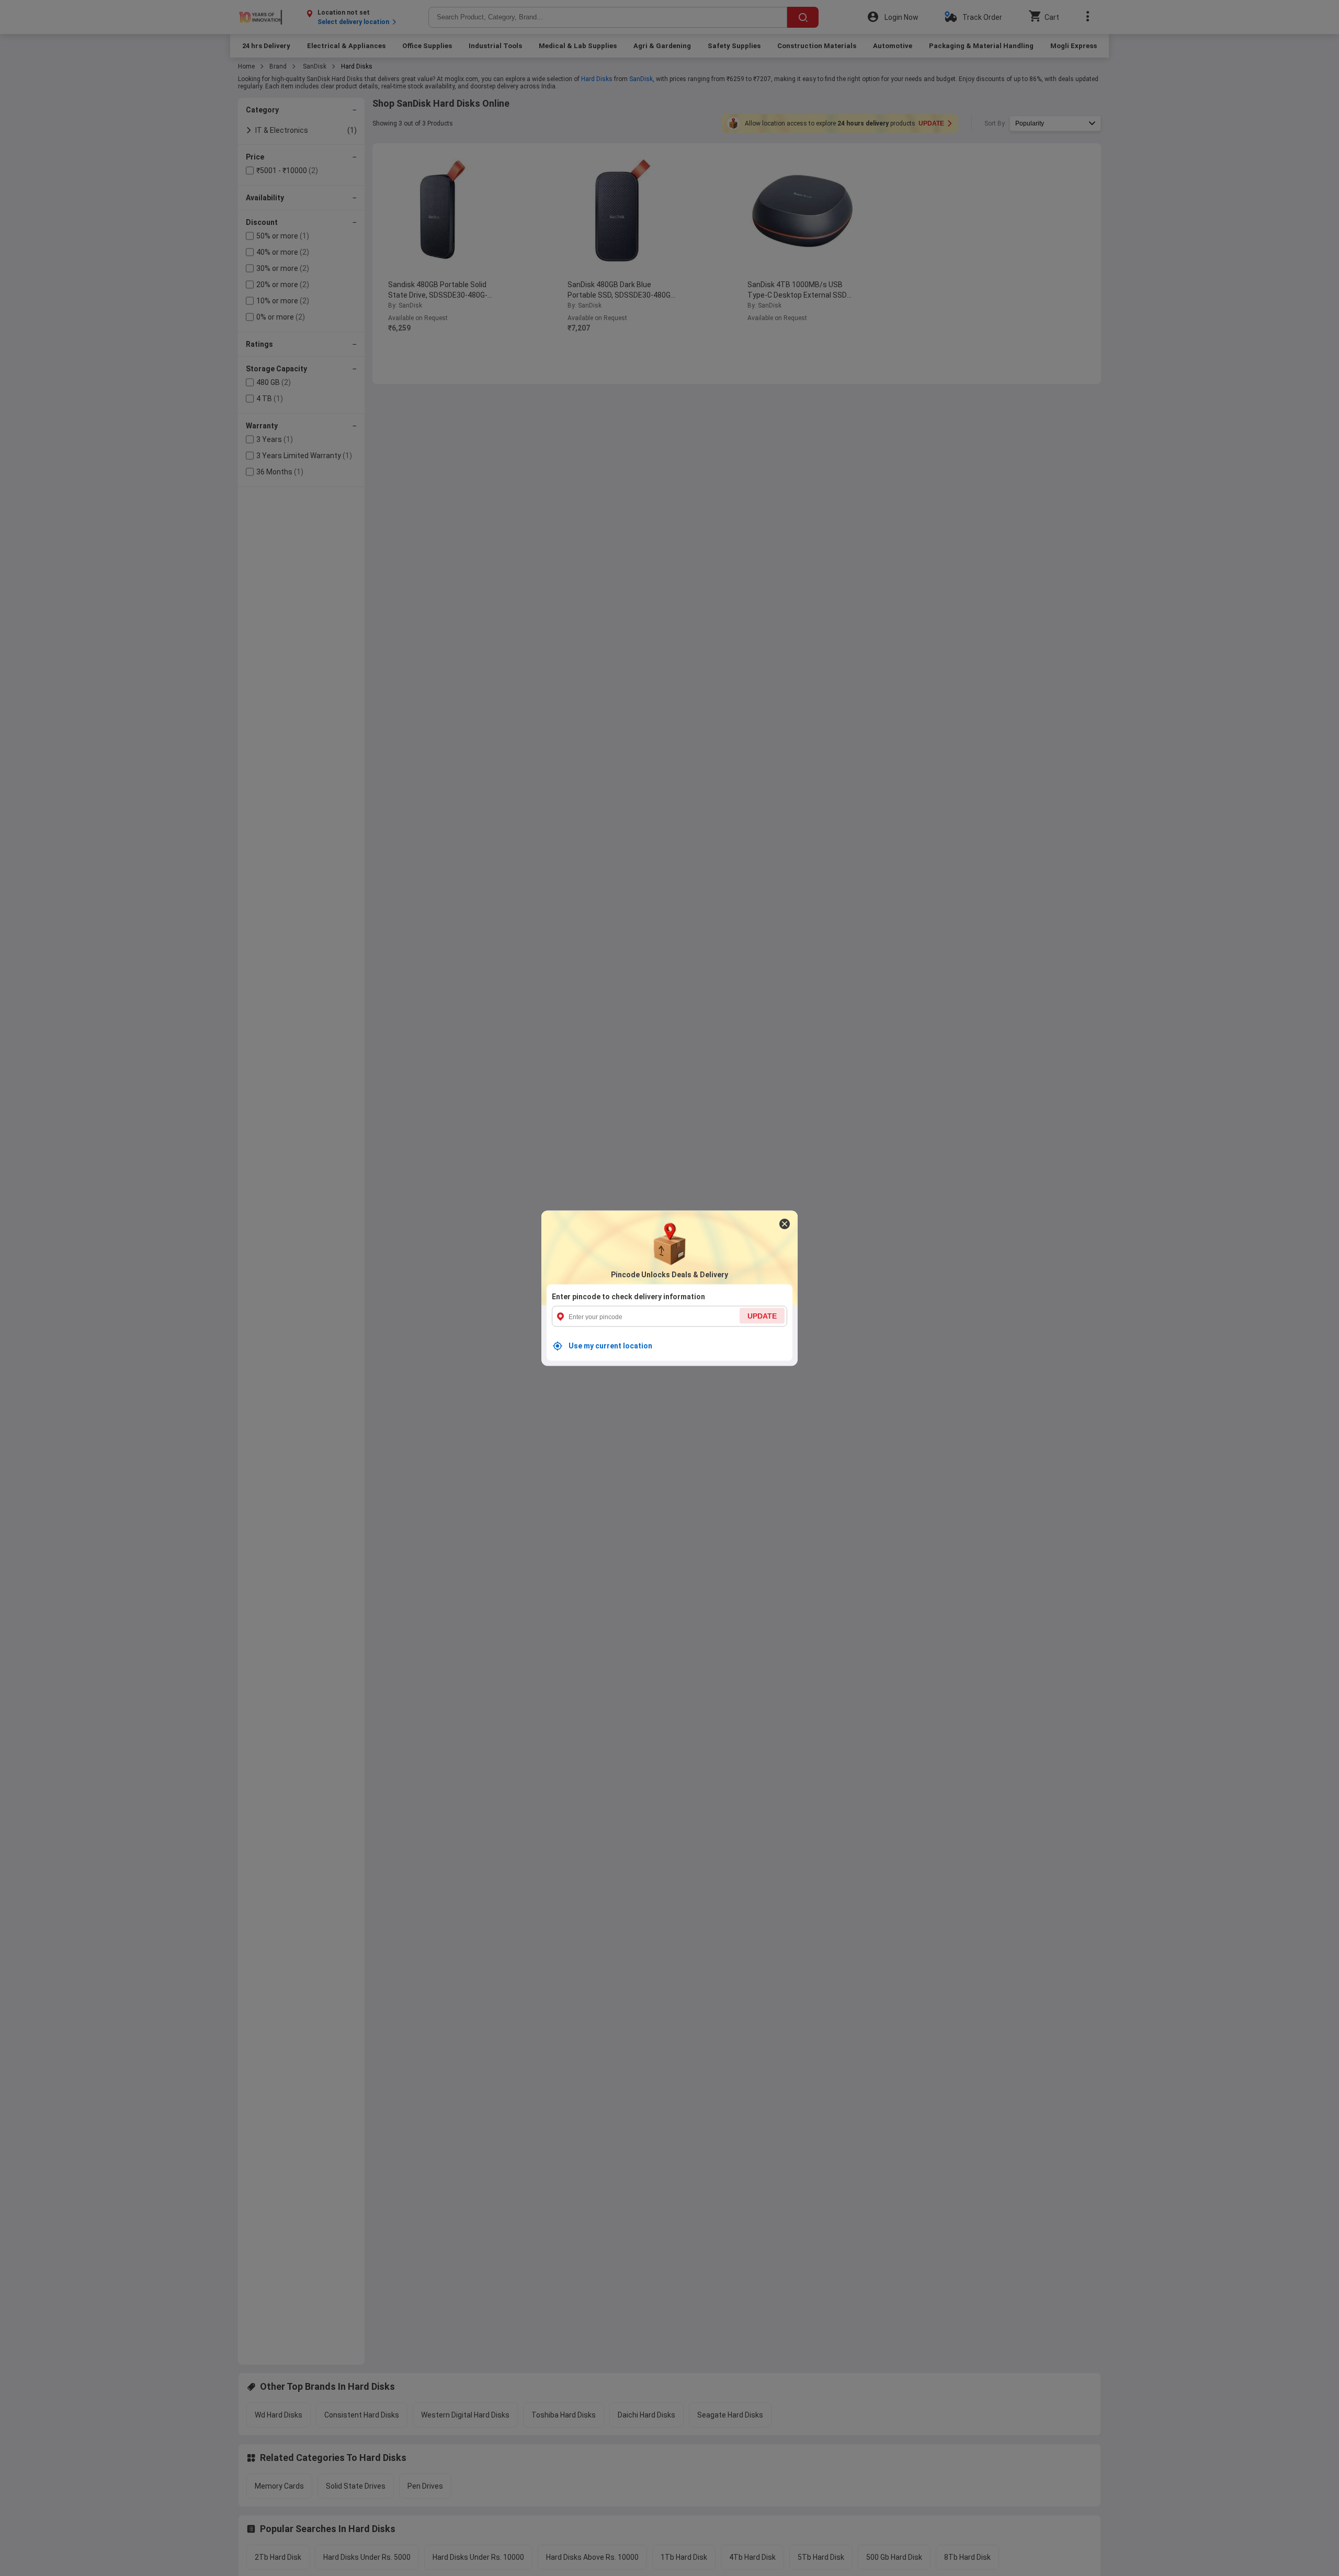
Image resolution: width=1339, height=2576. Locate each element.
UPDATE (762, 1315)
